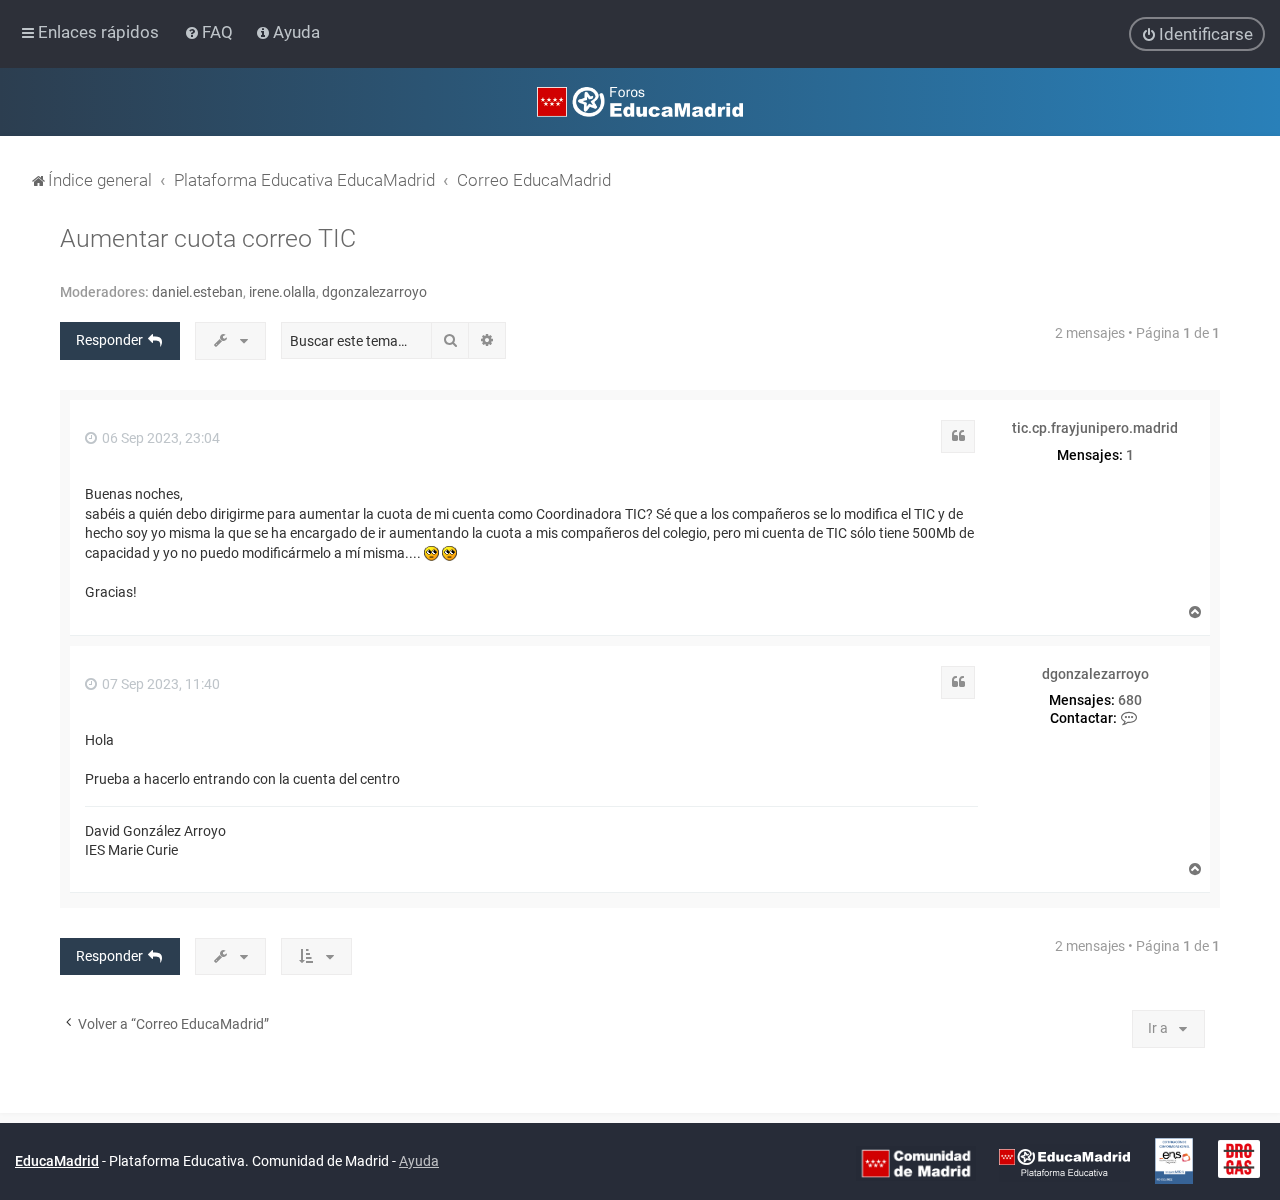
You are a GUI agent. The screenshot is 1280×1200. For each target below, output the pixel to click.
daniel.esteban (197, 292)
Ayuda (419, 1161)
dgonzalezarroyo (374, 292)
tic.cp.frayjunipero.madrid (1095, 428)
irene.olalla (282, 292)
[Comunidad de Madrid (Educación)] (916, 1162)
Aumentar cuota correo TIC (208, 238)
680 (1130, 700)
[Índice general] (640, 102)
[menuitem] (210, 32)
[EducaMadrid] (1064, 1162)
